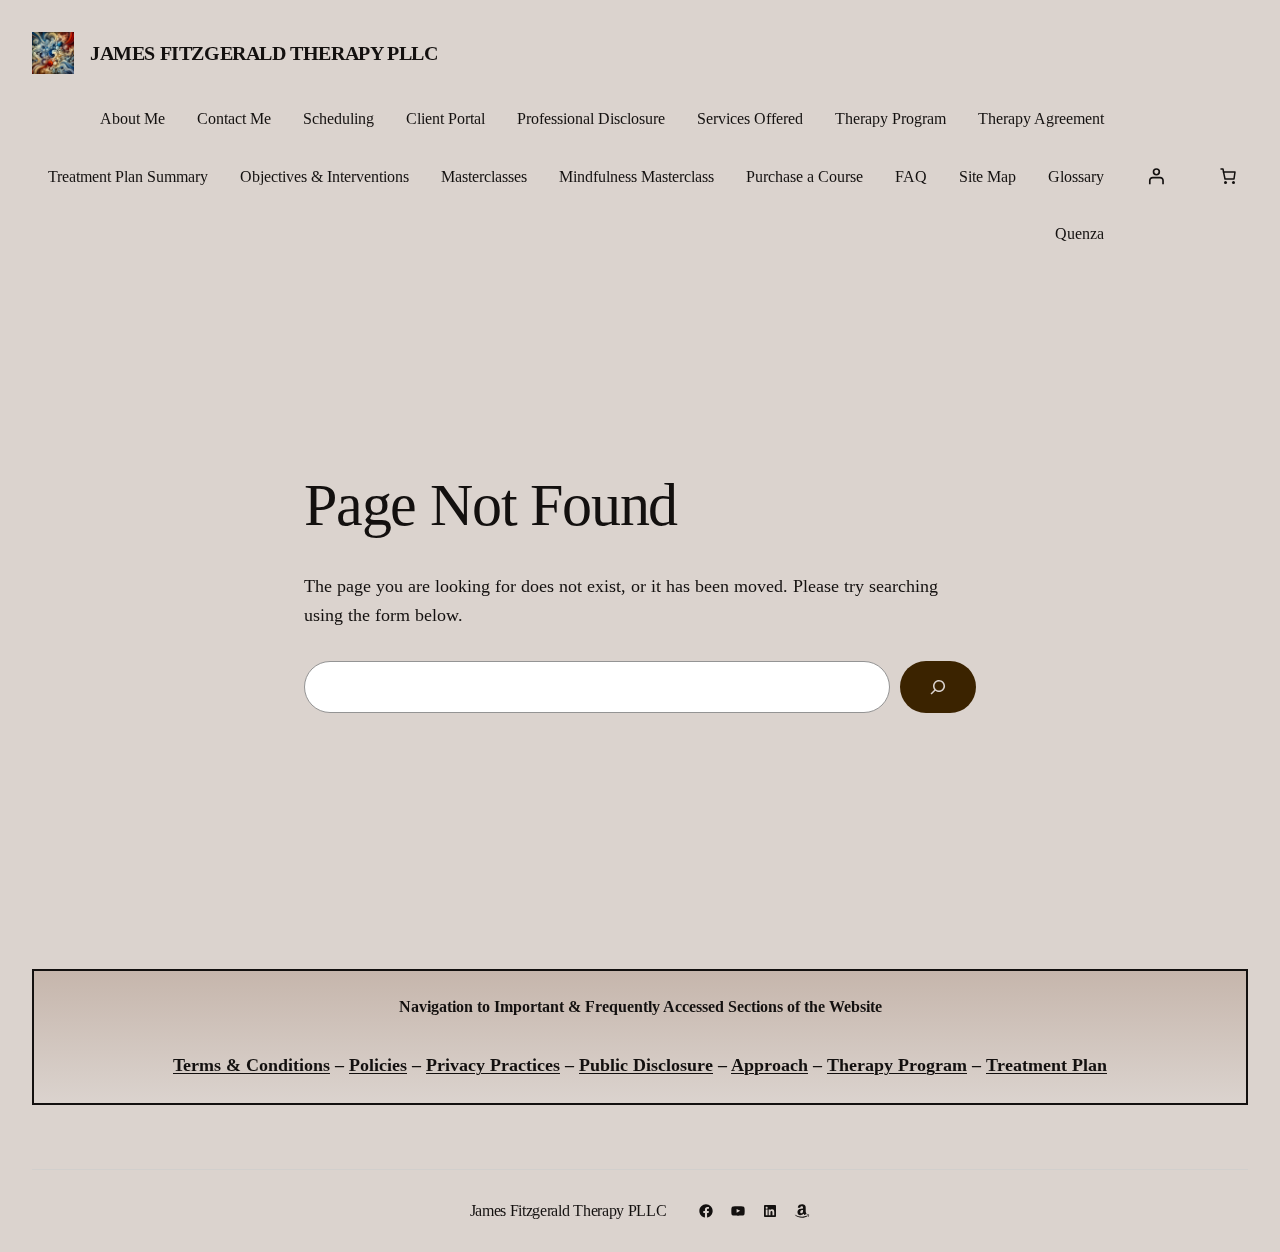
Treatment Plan (1046, 1065)
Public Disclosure (646, 1065)
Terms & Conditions (251, 1065)
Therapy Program (897, 1065)
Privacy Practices (493, 1065)
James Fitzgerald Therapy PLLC (263, 53)
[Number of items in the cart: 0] (1228, 176)
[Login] (1156, 176)
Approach (769, 1065)
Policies (378, 1065)
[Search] (938, 687)
